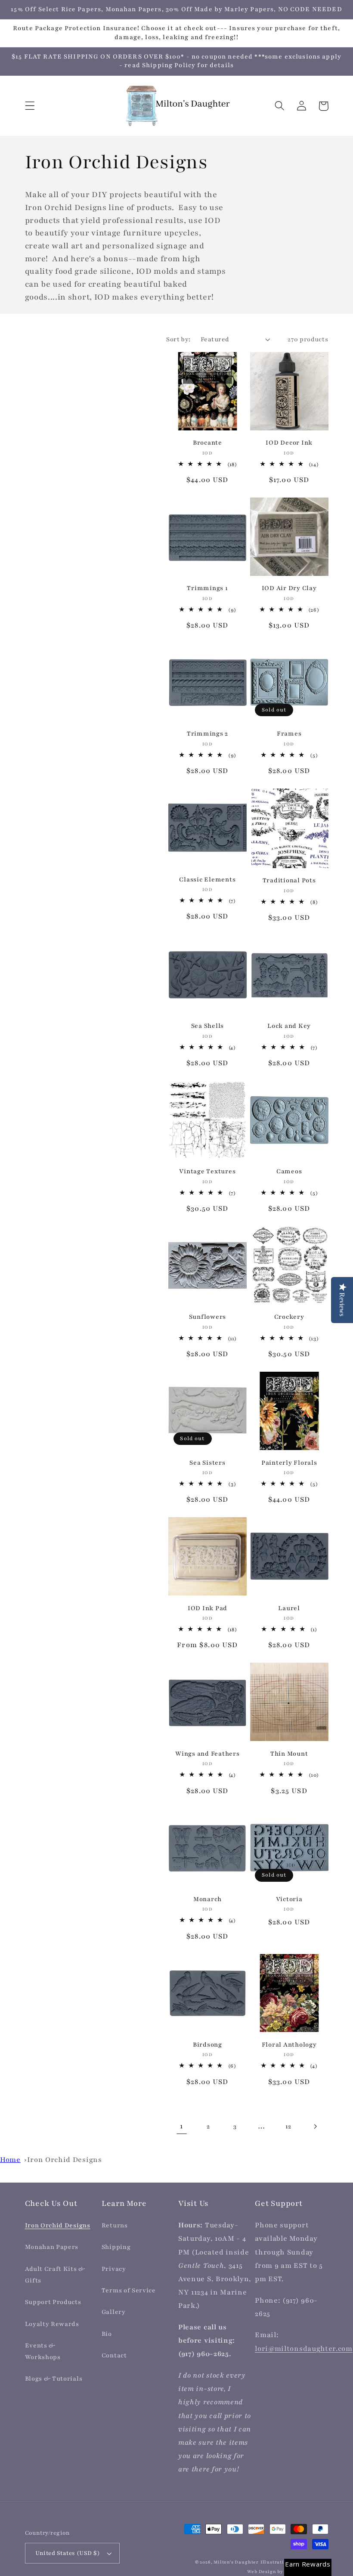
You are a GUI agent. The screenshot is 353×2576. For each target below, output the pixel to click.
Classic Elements (207, 880)
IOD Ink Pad (207, 1608)
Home (10, 2160)
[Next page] (315, 2127)
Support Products (53, 2302)
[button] (30, 106)
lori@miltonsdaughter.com (304, 2349)
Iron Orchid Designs (64, 2160)
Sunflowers (208, 1317)
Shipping (116, 2247)
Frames (289, 734)
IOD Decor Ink (289, 443)
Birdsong (207, 2045)
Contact (114, 2355)
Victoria (289, 1899)
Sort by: (178, 339)
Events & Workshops (43, 2351)
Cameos (289, 1171)
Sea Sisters (207, 1463)
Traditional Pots (289, 880)
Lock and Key (289, 1026)
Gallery (114, 2312)
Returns (115, 2225)
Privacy (114, 2269)
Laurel (289, 1608)
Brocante (207, 443)
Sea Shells (208, 1026)
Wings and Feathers (207, 1754)
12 (288, 2126)
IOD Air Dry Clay (289, 588)
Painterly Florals (289, 1463)
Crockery (289, 1317)
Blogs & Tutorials (54, 2379)
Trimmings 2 (207, 734)
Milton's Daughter (236, 2562)
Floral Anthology (289, 2045)
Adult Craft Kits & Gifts (55, 2275)
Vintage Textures (207, 1171)
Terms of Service (129, 2290)
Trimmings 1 (207, 588)
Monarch (207, 1899)
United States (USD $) (68, 2553)
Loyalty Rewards (52, 2324)
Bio (107, 2334)
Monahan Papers (52, 2247)
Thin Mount (289, 1754)
